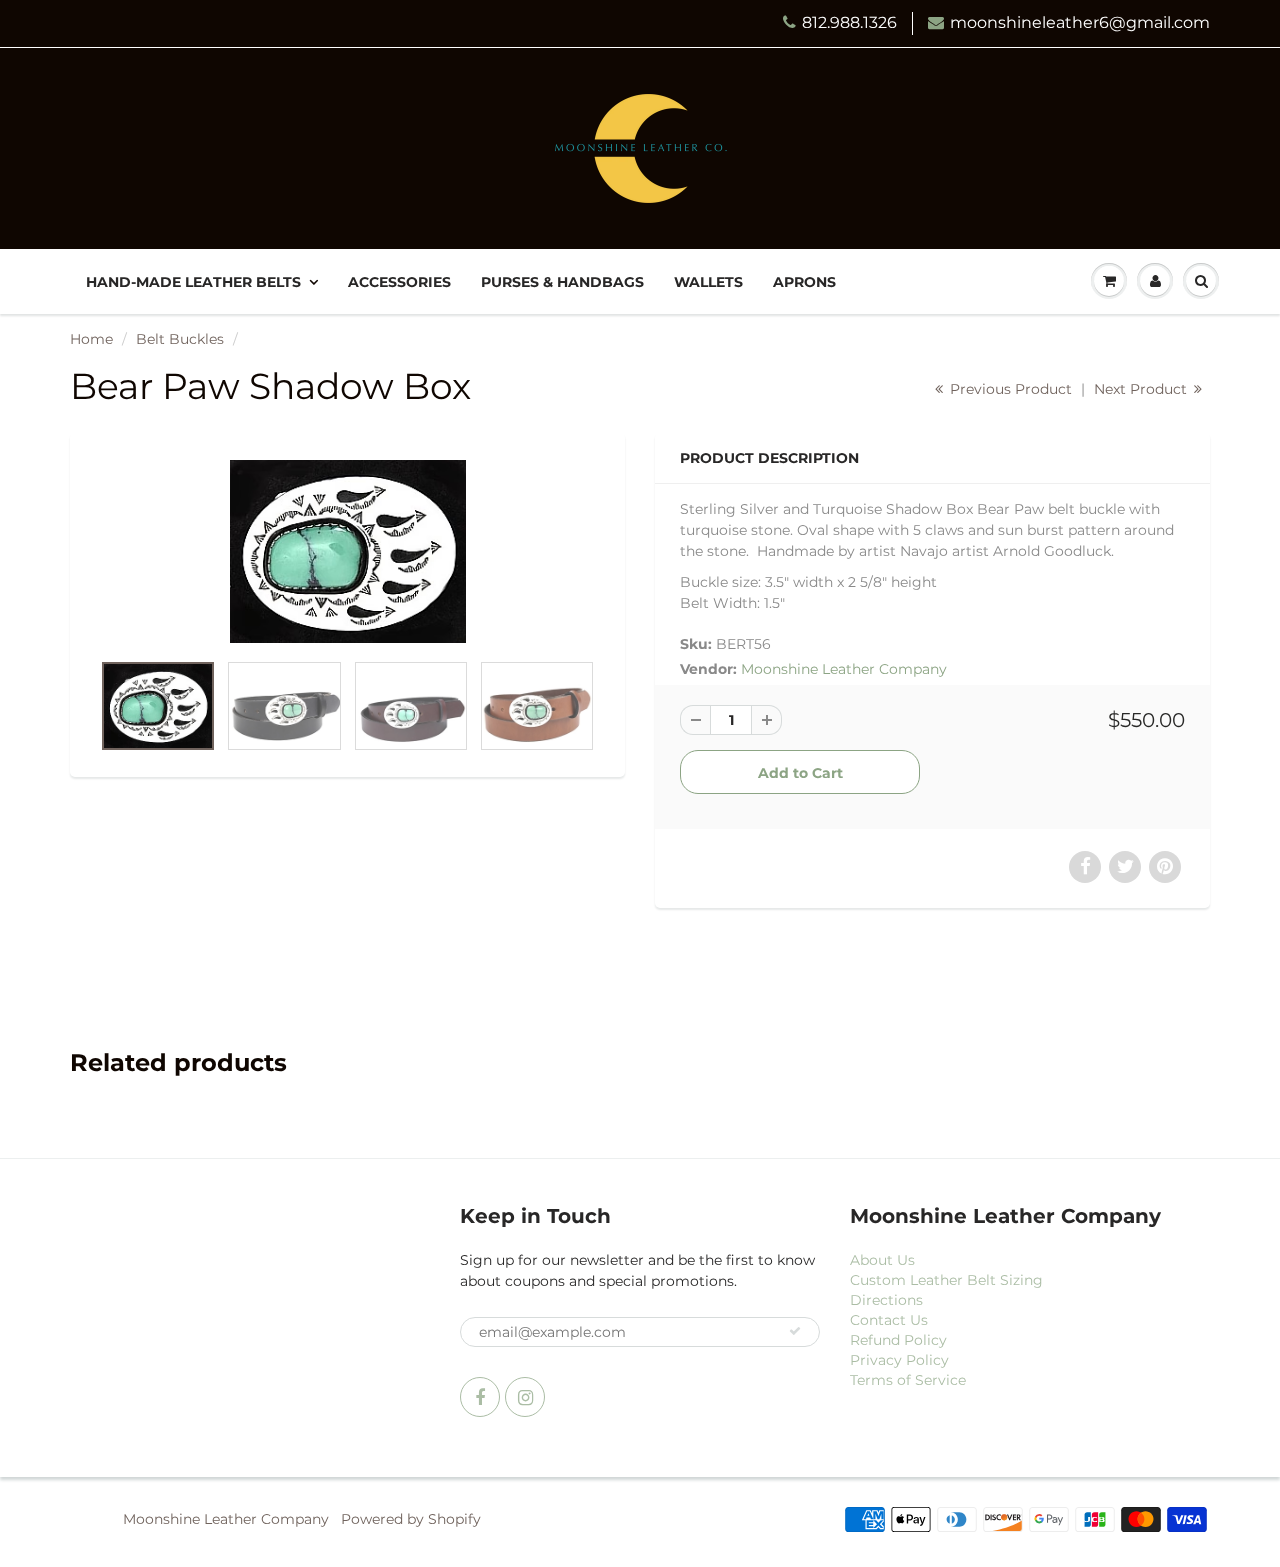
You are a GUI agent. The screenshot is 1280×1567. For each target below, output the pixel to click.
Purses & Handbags (562, 282)
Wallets (708, 282)
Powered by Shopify (411, 1519)
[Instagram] (525, 1397)
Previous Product (1009, 389)
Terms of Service (908, 1380)
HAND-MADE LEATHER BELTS (193, 282)
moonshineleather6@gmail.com (1080, 22)
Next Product (1142, 389)
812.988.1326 (849, 22)
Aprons (804, 282)
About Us (882, 1260)
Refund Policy (898, 1340)
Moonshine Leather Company (844, 669)
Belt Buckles (180, 339)
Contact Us (889, 1320)
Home (91, 339)
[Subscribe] (795, 1331)
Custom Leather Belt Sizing (946, 1280)
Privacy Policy (899, 1360)
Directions (886, 1300)
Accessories (399, 282)
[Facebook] (480, 1397)
